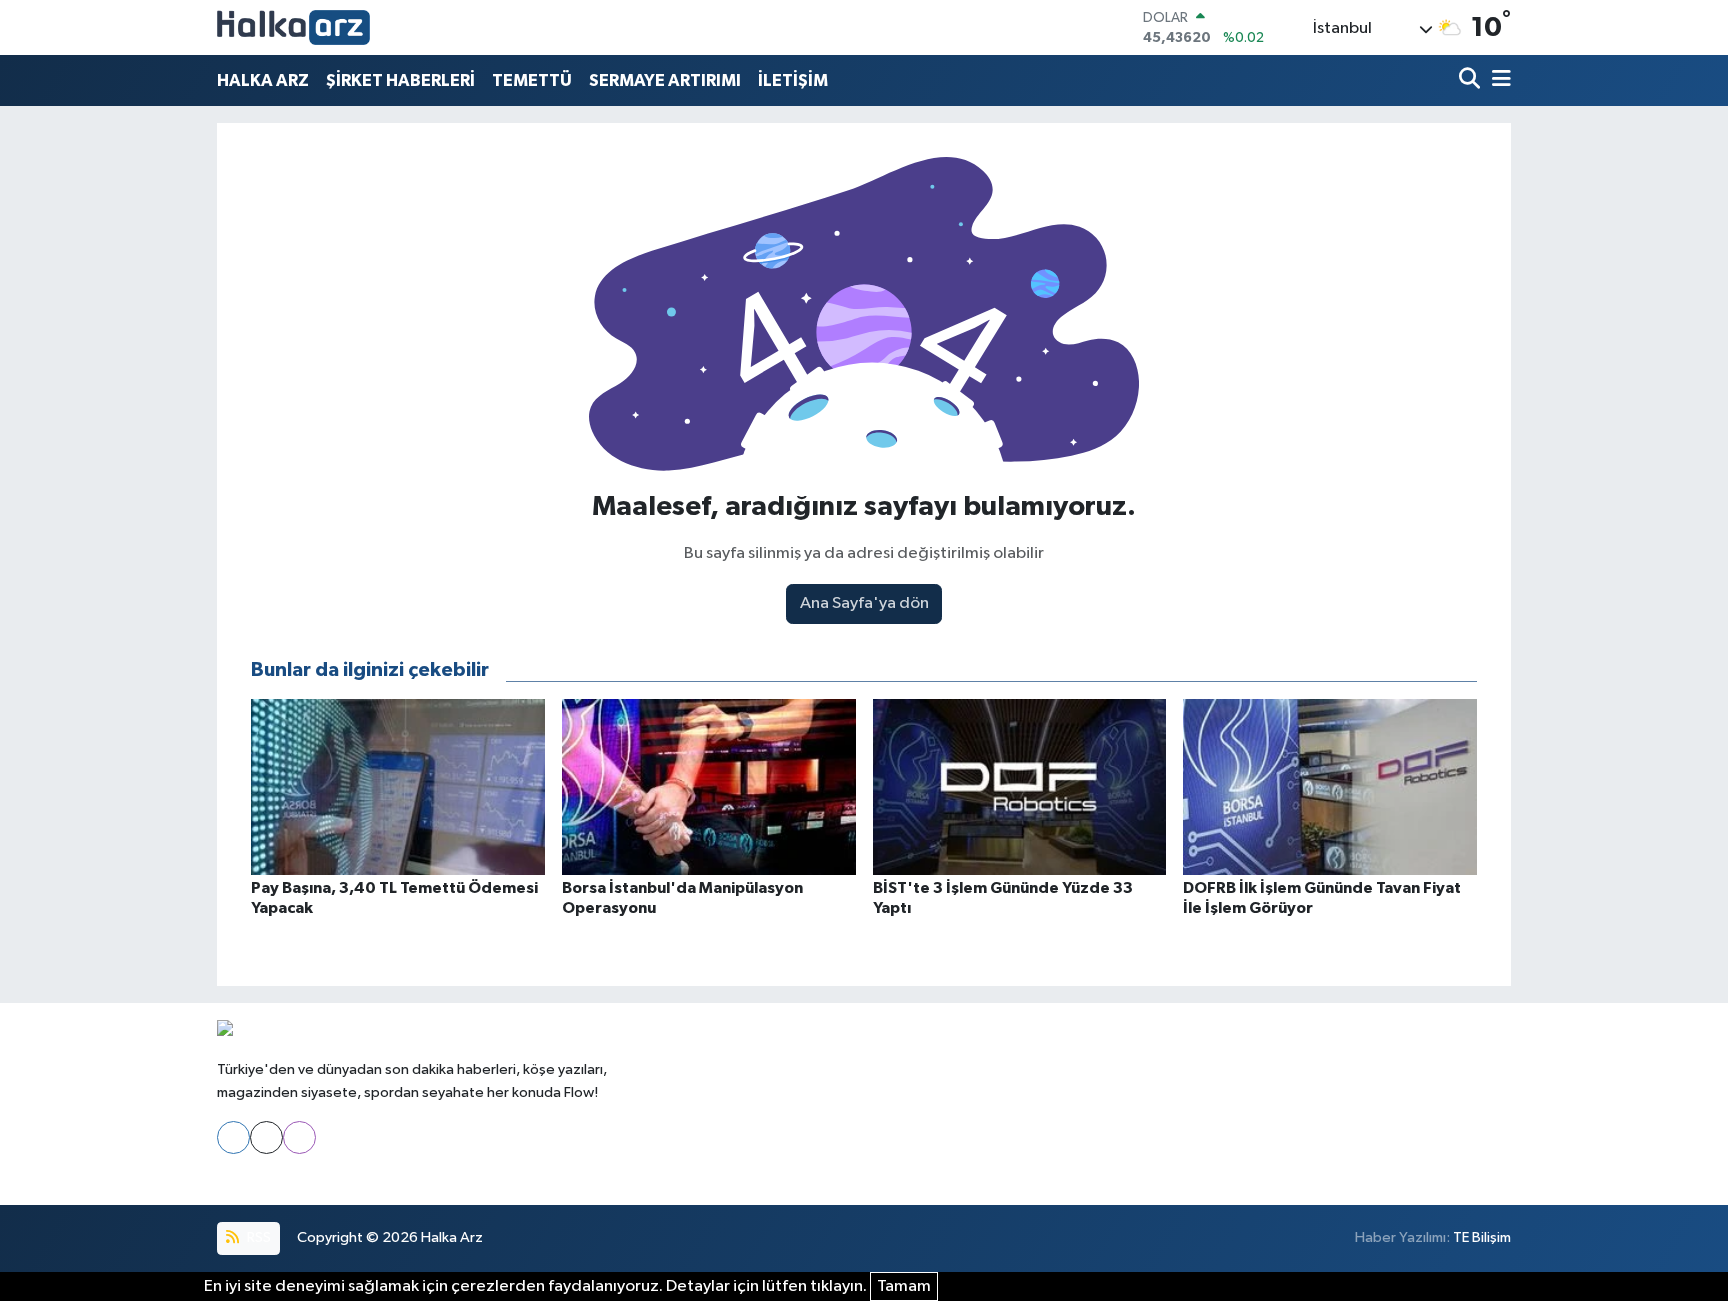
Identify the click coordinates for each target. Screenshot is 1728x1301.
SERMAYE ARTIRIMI (665, 80)
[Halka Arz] (293, 27)
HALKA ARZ (263, 80)
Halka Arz (452, 1237)
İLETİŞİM (793, 80)
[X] (266, 1137)
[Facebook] (233, 1137)
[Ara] (1471, 80)
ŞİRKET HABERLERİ (400, 80)
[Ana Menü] (1498, 80)
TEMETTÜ (532, 80)
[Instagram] (299, 1137)
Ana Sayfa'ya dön (864, 603)
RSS (257, 1237)
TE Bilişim (1482, 1237)
